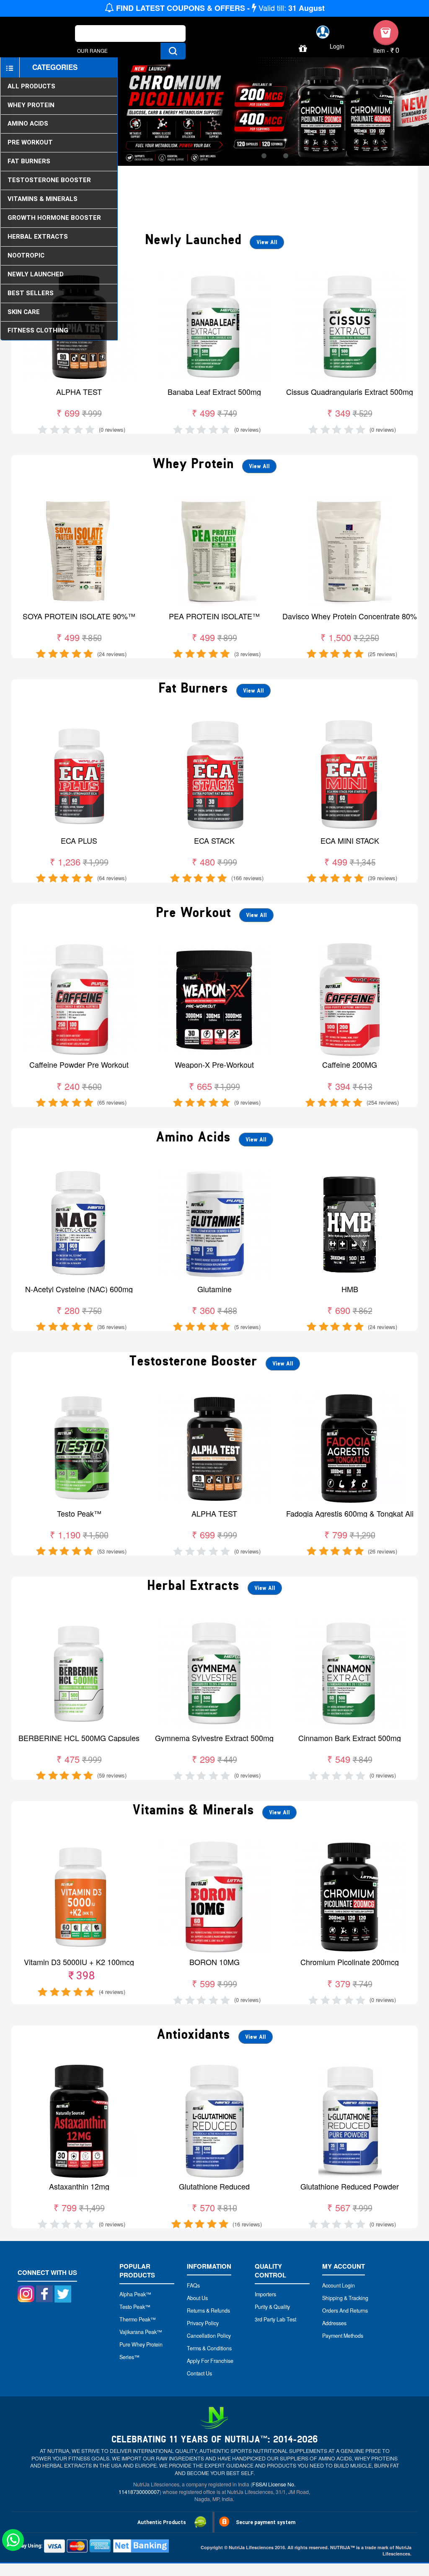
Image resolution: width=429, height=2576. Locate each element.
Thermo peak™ (138, 2319)
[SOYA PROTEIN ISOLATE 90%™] (79, 498)
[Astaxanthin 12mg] (79, 2068)
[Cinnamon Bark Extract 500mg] (350, 1620)
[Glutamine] (214, 1171)
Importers (265, 2294)
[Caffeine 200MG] (350, 947)
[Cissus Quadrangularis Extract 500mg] (350, 274)
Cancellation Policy (209, 2336)
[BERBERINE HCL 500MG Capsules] (79, 1620)
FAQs (193, 2285)
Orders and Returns (345, 2311)
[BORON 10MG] (214, 1844)
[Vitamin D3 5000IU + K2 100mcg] (79, 1844)
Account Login (339, 2285)
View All (267, 242)
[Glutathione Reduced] (214, 2068)
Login (337, 46)
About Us (197, 2298)
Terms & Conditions (209, 2348)
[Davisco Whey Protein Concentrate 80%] (350, 498)
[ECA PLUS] (79, 723)
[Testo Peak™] (79, 1395)
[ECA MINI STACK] (350, 723)
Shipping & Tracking (345, 2298)
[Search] (173, 51)
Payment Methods (343, 2336)
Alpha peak (133, 2294)
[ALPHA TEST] (214, 1395)
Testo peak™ (135, 2307)
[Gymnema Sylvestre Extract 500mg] (214, 1620)
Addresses (334, 2323)
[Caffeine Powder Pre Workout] (79, 947)
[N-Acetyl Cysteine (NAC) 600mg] (79, 1171)
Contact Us (199, 2373)
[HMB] (350, 1171)
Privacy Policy (203, 2323)
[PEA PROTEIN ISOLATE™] (214, 498)
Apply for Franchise (210, 2361)
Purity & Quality (272, 2307)
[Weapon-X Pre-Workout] (214, 947)
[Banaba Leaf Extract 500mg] (214, 274)
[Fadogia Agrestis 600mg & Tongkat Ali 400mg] (350, 1395)
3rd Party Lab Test (275, 2319)
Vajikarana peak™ (141, 2332)
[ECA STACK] (214, 723)
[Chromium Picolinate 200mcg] (350, 1844)
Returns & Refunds (208, 2311)
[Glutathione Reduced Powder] (350, 2068)
